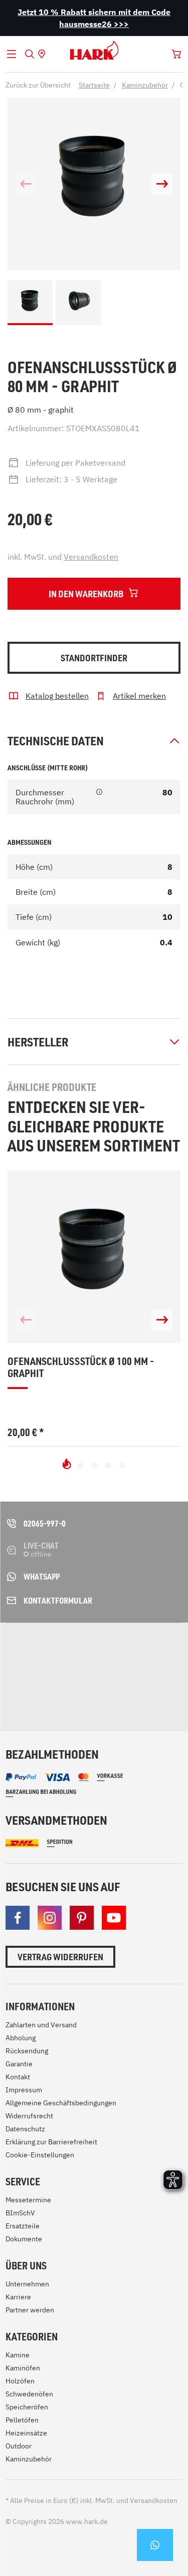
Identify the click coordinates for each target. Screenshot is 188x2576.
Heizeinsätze (26, 2433)
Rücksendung (27, 2051)
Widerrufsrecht (29, 2116)
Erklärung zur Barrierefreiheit (51, 2142)
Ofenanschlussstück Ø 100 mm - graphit (81, 1367)
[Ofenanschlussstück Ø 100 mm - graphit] (94, 1257)
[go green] (32, 1649)
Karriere (18, 2297)
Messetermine (28, 2200)
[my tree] (98, 1649)
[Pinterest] (82, 1918)
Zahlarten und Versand (41, 2025)
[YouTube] (114, 1918)
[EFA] (32, 1685)
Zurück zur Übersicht (38, 85)
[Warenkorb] (176, 54)
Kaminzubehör (29, 2459)
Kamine (18, 2355)
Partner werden (30, 2310)
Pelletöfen (22, 2420)
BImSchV (20, 2213)
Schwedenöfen (29, 2394)
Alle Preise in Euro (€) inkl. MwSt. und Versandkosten (91, 2500)
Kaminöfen (23, 2368)
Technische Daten (56, 741)
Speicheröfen (27, 2407)
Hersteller (38, 1042)
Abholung (21, 2038)
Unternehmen (27, 2284)
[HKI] (154, 1649)
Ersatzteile (23, 2226)
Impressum (24, 2090)
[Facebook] (18, 1918)
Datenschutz (25, 2129)
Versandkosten (91, 557)
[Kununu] (90, 1695)
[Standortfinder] (42, 54)
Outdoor (19, 2446)
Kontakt (18, 2077)
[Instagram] (50, 1918)
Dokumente (24, 2239)
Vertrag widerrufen (60, 1957)
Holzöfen (20, 2381)
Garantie (19, 2064)
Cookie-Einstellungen (40, 2155)
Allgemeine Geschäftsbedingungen (61, 2103)
